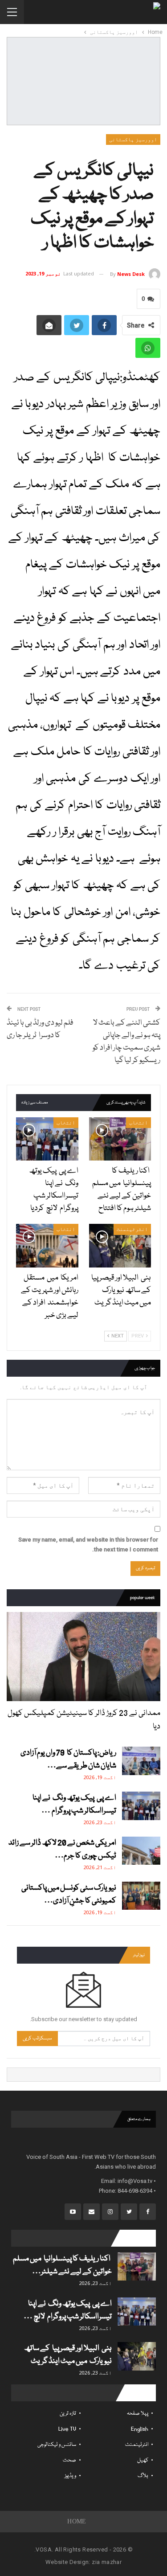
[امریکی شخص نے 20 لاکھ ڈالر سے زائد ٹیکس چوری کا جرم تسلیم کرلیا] (141, 1851)
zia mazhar (107, 2562)
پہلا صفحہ (138, 2414)
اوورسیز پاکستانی (133, 139)
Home (77, 2521)
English (140, 2429)
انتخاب (138, 1123)
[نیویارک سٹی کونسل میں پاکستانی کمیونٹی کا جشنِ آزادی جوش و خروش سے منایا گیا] (141, 1896)
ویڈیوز (70, 2476)
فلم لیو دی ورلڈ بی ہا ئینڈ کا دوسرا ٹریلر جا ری (40, 1029)
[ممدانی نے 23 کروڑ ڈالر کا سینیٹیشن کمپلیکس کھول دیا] (83, 1657)
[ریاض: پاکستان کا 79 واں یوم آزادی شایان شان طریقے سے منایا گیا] (141, 1761)
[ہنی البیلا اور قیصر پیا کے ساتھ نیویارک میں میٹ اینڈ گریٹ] (120, 1246)
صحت (69, 2460)
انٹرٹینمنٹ (132, 1229)
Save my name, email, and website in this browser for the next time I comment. (88, 1544)
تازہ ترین (68, 2414)
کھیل (143, 2460)
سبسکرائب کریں (37, 2038)
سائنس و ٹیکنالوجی (57, 2445)
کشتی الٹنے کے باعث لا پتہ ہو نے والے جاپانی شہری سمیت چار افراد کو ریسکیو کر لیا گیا (126, 1042)
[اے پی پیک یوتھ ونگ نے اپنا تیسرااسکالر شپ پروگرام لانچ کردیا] (47, 1139)
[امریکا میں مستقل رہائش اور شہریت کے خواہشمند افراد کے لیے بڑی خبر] (47, 1246)
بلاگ (143, 2476)
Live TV (67, 2429)
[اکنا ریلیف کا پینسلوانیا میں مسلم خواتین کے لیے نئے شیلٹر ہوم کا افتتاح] (120, 1139)
